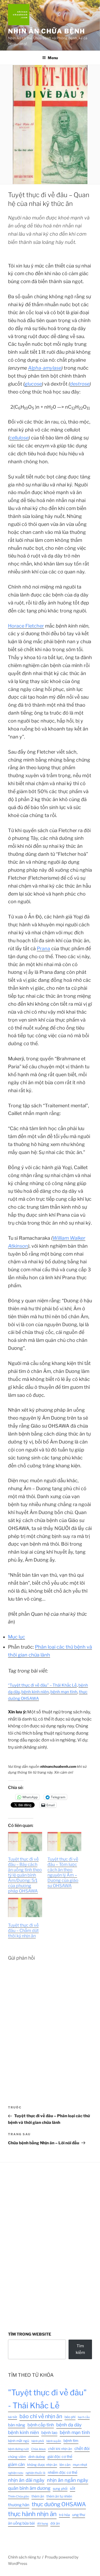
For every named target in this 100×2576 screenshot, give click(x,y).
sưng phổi (60, 2489)
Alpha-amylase (45, 368)
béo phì (70, 2417)
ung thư (79, 2515)
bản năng (17, 2425)
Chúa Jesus (38, 2449)
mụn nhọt (80, 2465)
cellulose (19, 438)
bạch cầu (84, 2417)
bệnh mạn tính (64, 1692)
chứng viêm (17, 2457)
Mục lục (17, 1637)
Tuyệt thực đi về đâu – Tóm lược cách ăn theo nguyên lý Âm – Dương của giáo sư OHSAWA (63, 1872)
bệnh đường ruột (18, 2449)
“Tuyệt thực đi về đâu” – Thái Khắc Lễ (42, 1685)
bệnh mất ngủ (19, 2441)
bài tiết (13, 2417)
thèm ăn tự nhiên (59, 2496)
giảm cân (16, 2464)
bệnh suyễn (54, 2441)
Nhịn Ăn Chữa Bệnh (47, 31)
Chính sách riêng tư (24, 2557)
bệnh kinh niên (35, 1692)
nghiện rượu (16, 2473)
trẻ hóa (64, 2515)
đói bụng (43, 2524)
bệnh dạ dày (69, 2425)
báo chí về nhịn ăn (41, 2416)
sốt (73, 2488)
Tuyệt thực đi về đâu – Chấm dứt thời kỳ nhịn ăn (23, 1931)
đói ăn (55, 2523)
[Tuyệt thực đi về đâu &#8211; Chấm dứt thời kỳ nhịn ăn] (25, 1907)
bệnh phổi (38, 2441)
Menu (53, 58)
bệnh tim (71, 2441)
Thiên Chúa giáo (19, 2497)
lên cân (65, 2465)
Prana (43, 948)
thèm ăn (38, 2496)
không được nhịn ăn (42, 2465)
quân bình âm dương (29, 2488)
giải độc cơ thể (60, 2457)
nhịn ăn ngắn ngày (68, 2480)
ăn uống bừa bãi (21, 2523)
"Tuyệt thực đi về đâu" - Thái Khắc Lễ (47, 2399)
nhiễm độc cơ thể (63, 2473)
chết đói (82, 2449)
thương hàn (19, 2505)
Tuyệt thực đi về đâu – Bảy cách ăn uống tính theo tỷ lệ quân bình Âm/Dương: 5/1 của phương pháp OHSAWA (25, 1875)
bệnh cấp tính (41, 2425)
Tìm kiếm (80, 2349)
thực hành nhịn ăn (32, 2514)
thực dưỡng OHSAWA (59, 2504)
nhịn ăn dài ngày (26, 2480)
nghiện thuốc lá (35, 2473)
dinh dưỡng (37, 2457)
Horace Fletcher (26, 626)
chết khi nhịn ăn (60, 2449)
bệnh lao (49, 2433)
